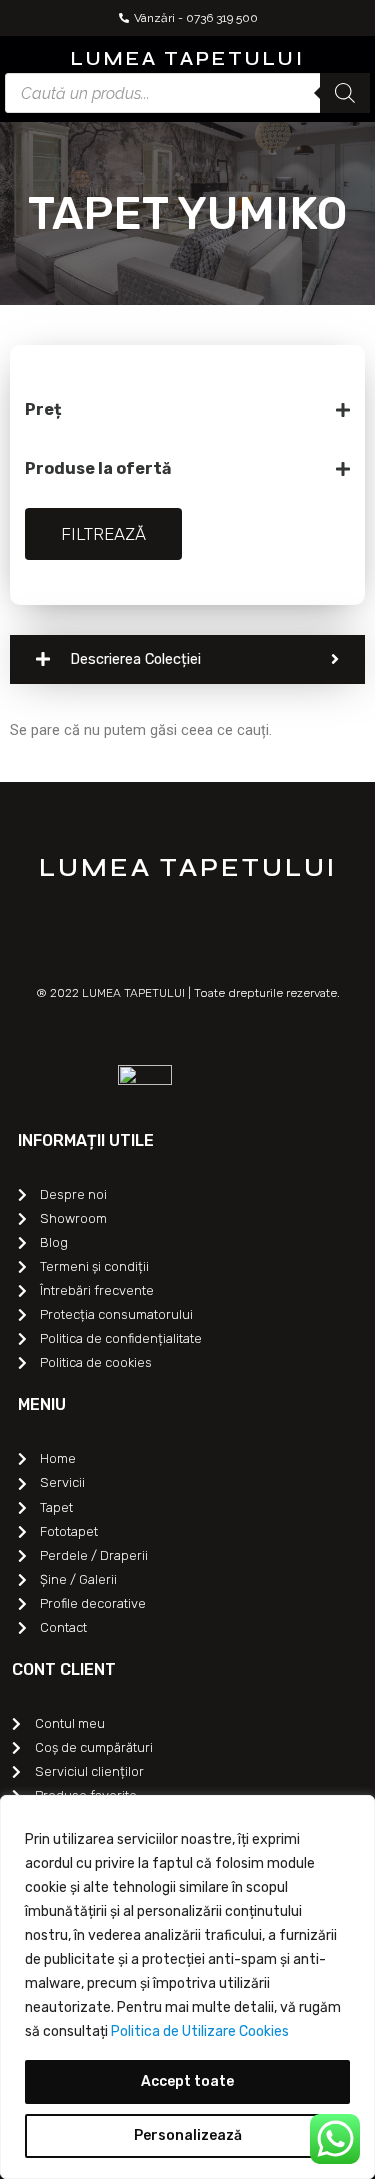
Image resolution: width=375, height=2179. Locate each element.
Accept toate (187, 2081)
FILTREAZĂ (103, 534)
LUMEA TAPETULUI (188, 58)
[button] (19, 56)
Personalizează (188, 2135)
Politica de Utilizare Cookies (200, 2031)
